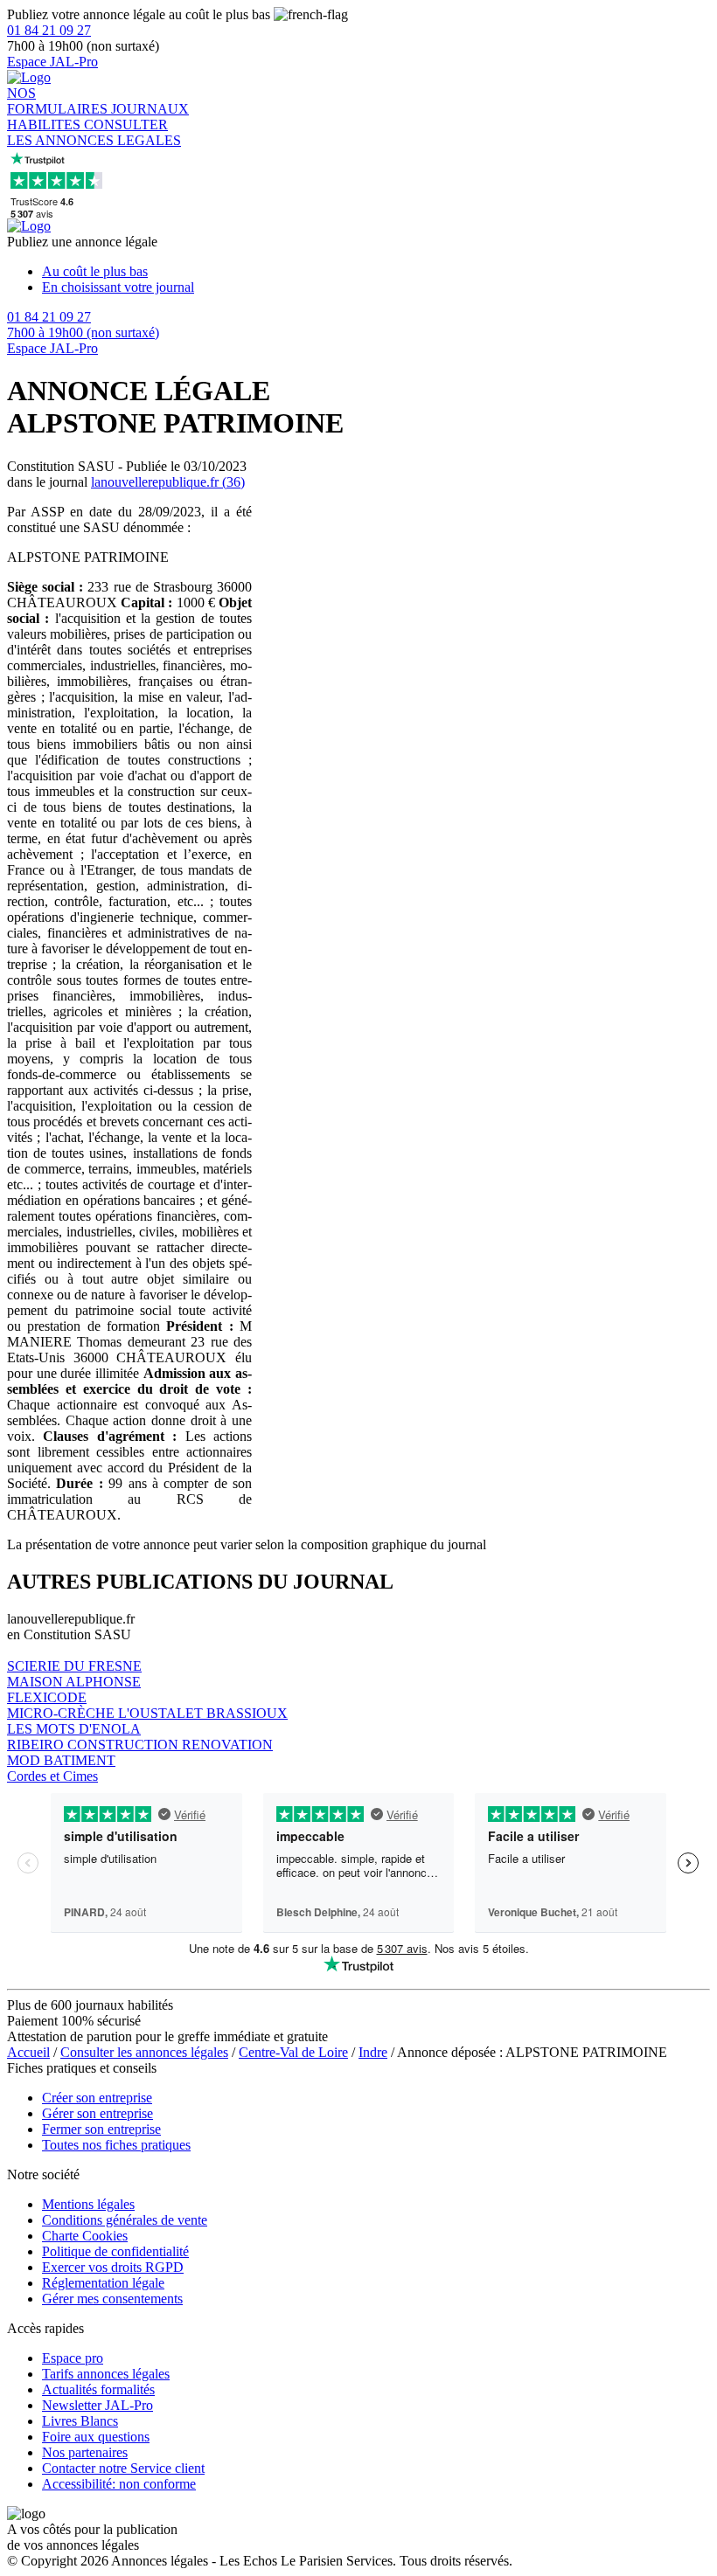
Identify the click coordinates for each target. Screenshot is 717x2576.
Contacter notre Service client (123, 2468)
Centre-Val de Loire (293, 2052)
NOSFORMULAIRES (59, 101)
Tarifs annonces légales (106, 2374)
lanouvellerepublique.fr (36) (168, 482)
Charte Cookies (85, 2236)
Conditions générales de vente (125, 2220)
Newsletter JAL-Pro (97, 2405)
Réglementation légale (103, 2283)
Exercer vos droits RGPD (113, 2267)
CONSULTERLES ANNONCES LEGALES (94, 132)
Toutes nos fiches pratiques (116, 2145)
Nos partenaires (85, 2452)
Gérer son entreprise (97, 2113)
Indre (373, 2052)
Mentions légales (88, 2204)
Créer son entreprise (97, 2098)
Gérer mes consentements (112, 2299)
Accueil (28, 2052)
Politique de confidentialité (115, 2251)
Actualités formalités (98, 2389)
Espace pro (73, 2358)
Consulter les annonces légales (144, 2052)
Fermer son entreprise (101, 2129)
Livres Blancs (80, 2421)
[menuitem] (376, 272)
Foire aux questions (96, 2437)
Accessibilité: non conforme (119, 2484)
